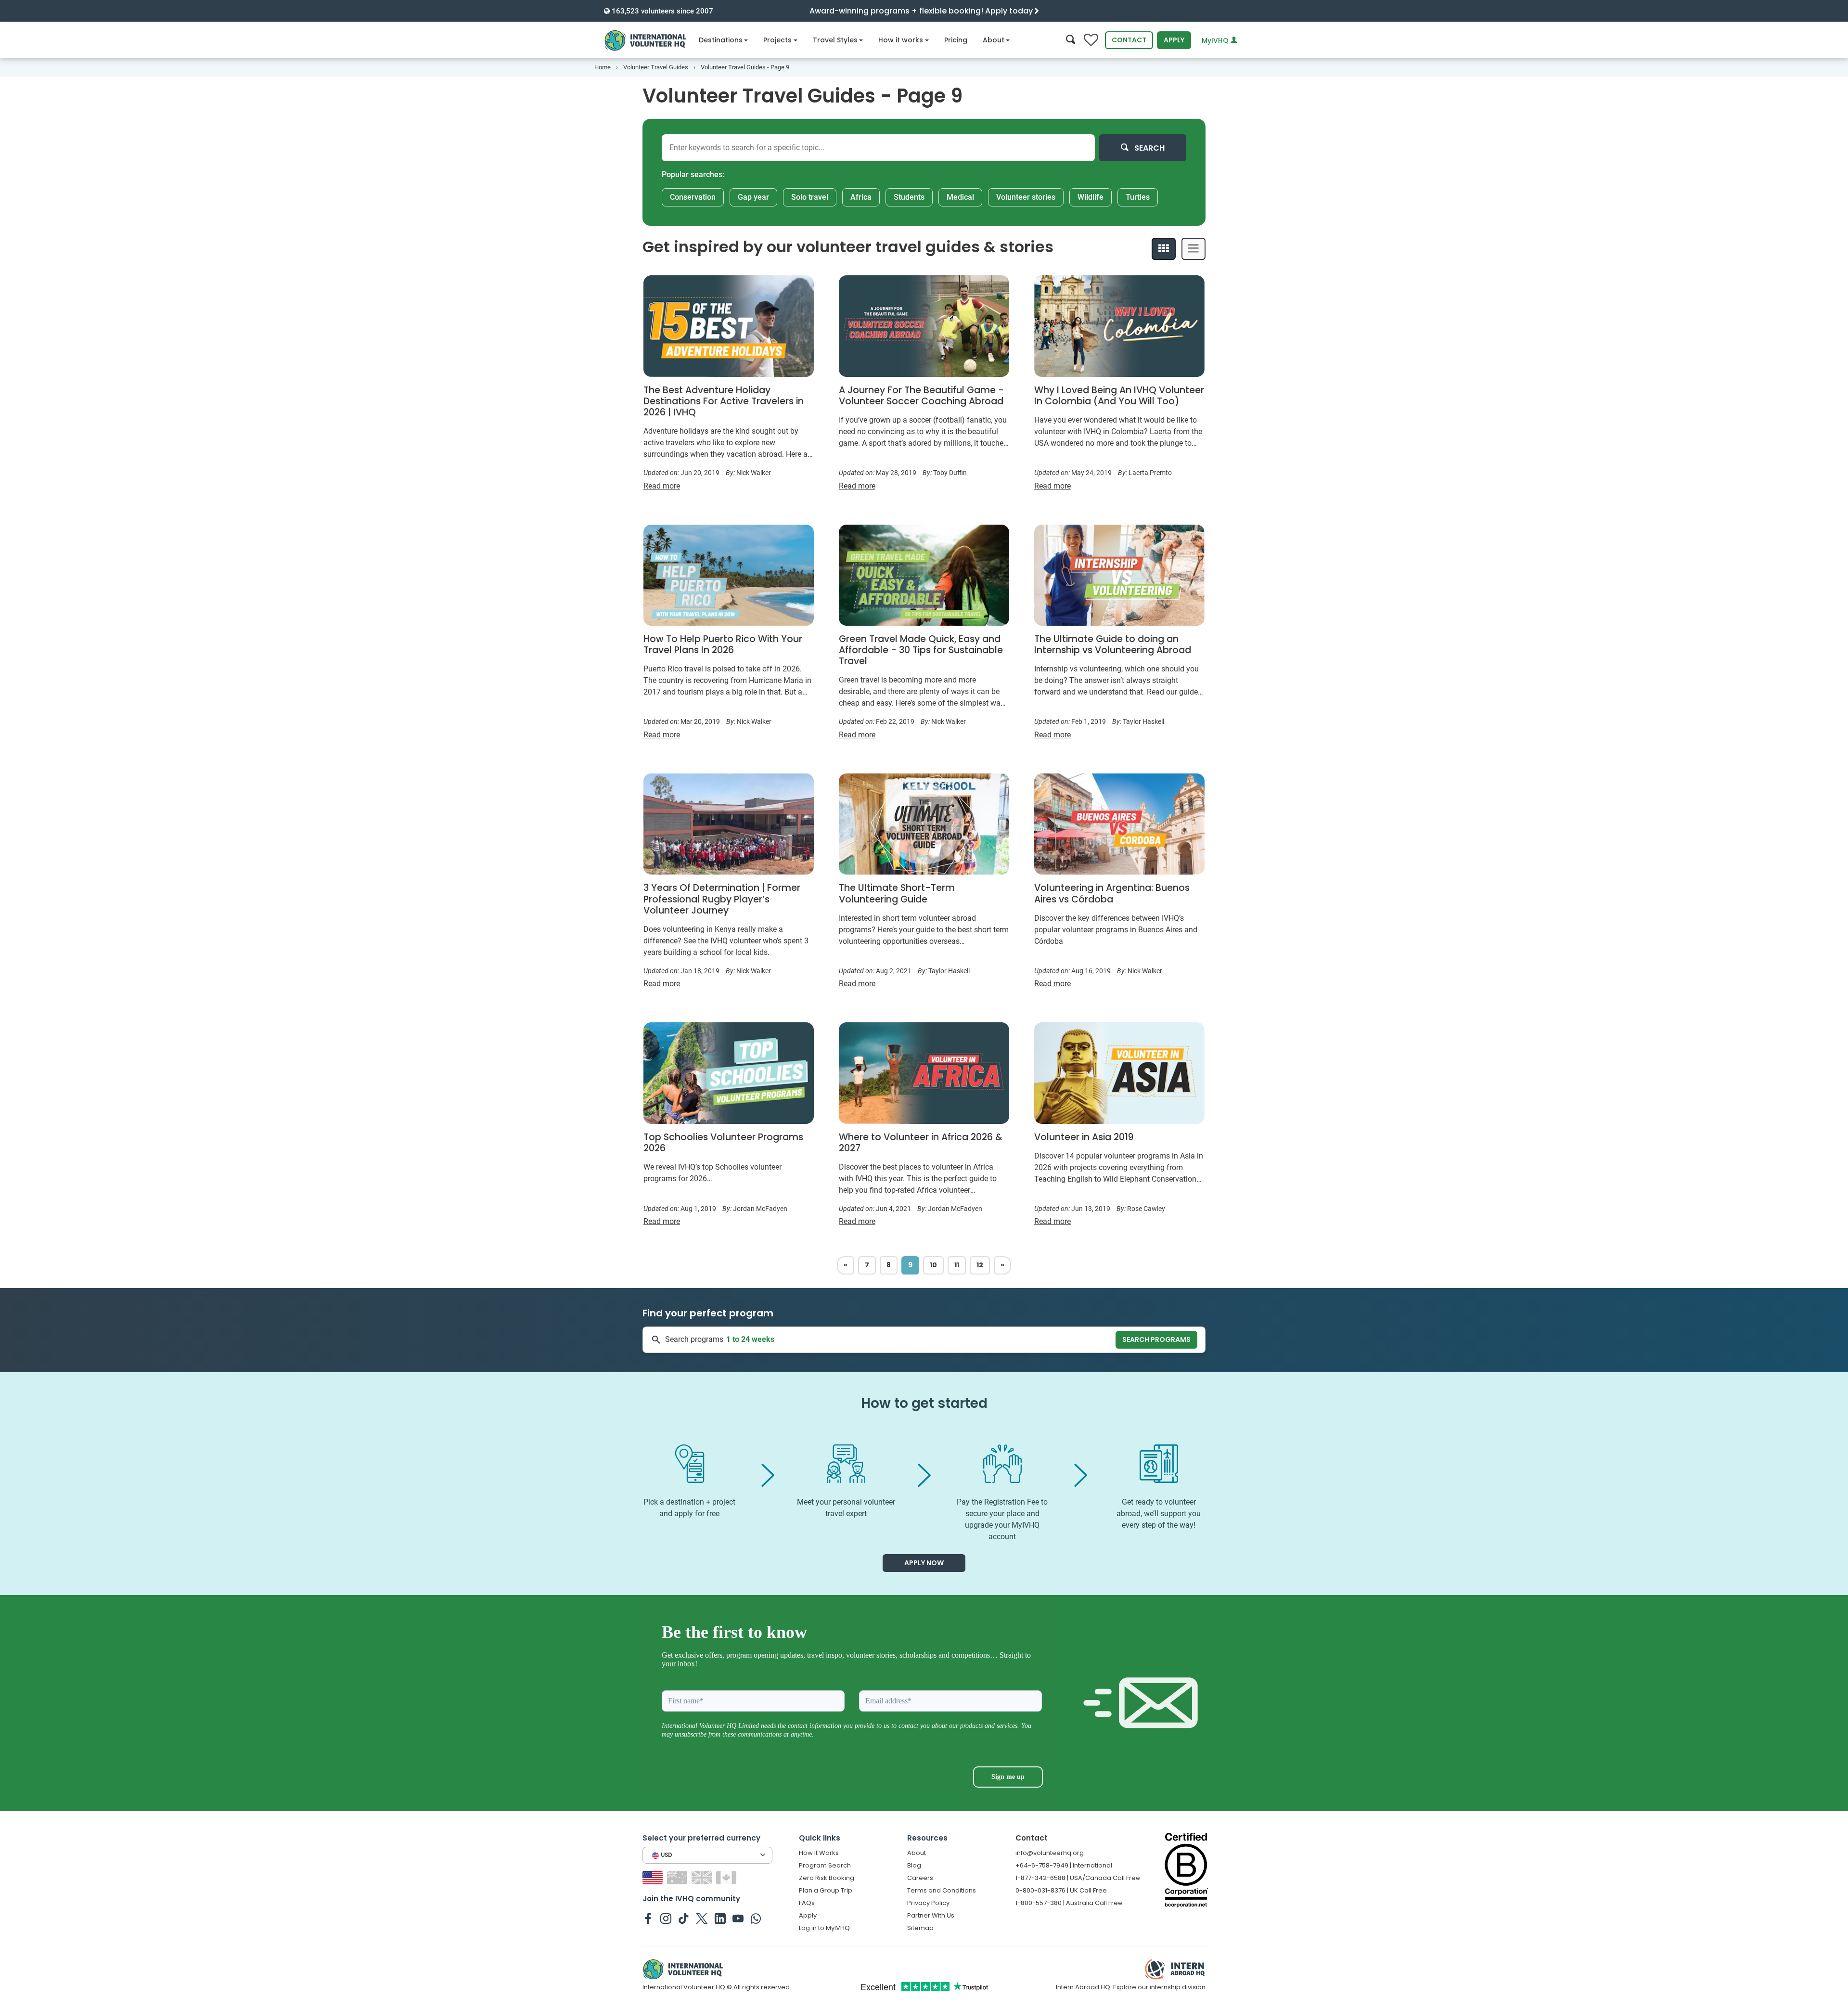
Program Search (825, 1865)
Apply (1174, 40)
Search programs (1156, 1339)
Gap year (753, 197)
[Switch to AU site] (678, 1877)
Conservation (693, 197)
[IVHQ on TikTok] (684, 1918)
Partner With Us (931, 1915)
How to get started (924, 1403)
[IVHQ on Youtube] (738, 1918)
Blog (914, 1865)
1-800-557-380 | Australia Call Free (1069, 1903)
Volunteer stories (1026, 197)
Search (1149, 148)
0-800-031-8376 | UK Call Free (1061, 1890)
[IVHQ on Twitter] (702, 1918)
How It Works (819, 1853)
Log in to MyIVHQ (824, 1928)
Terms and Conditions (942, 1890)
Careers (920, 1878)
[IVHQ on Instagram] (666, 1918)
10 (933, 1265)
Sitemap (920, 1928)
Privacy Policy (928, 1903)
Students (909, 197)
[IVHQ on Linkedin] (720, 1918)
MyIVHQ (1216, 40)
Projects (777, 40)
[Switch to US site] (654, 1877)
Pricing (956, 40)
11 (957, 1265)
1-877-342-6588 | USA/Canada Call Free (1078, 1878)
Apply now (924, 1563)
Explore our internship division (1159, 1987)
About (994, 40)
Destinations (721, 40)
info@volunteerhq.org (1050, 1853)
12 (980, 1265)
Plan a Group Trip (826, 1890)
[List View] (1193, 249)
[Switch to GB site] (703, 1877)
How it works (901, 40)
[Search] (1071, 40)
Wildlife (1091, 197)
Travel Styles (835, 40)
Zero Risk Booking (827, 1878)
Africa (861, 197)
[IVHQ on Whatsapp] (756, 1918)
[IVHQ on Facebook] (648, 1918)
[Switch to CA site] (727, 1877)
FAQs (807, 1903)
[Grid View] (1164, 249)
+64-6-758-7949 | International (1064, 1865)
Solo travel (810, 197)
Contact (1129, 40)
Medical (960, 197)
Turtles (1138, 197)
